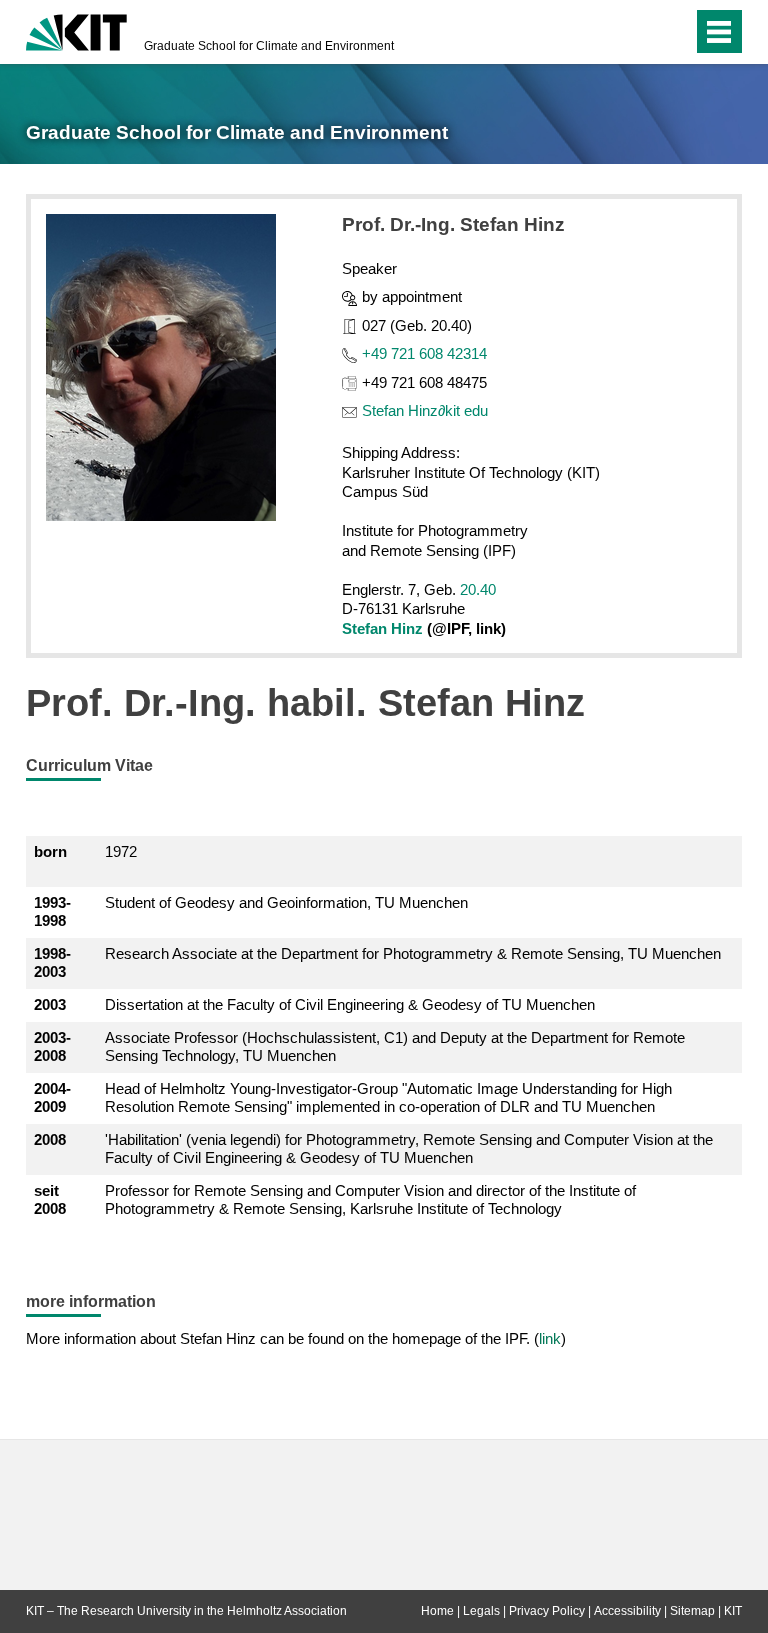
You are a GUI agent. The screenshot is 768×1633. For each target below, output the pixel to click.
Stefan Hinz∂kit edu (425, 410)
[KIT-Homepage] (76, 30)
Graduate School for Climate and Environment (269, 46)
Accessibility (627, 1611)
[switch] (637, 32)
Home (437, 1611)
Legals (481, 1611)
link (550, 1338)
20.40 (478, 589)
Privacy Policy (547, 1611)
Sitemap (692, 1611)
